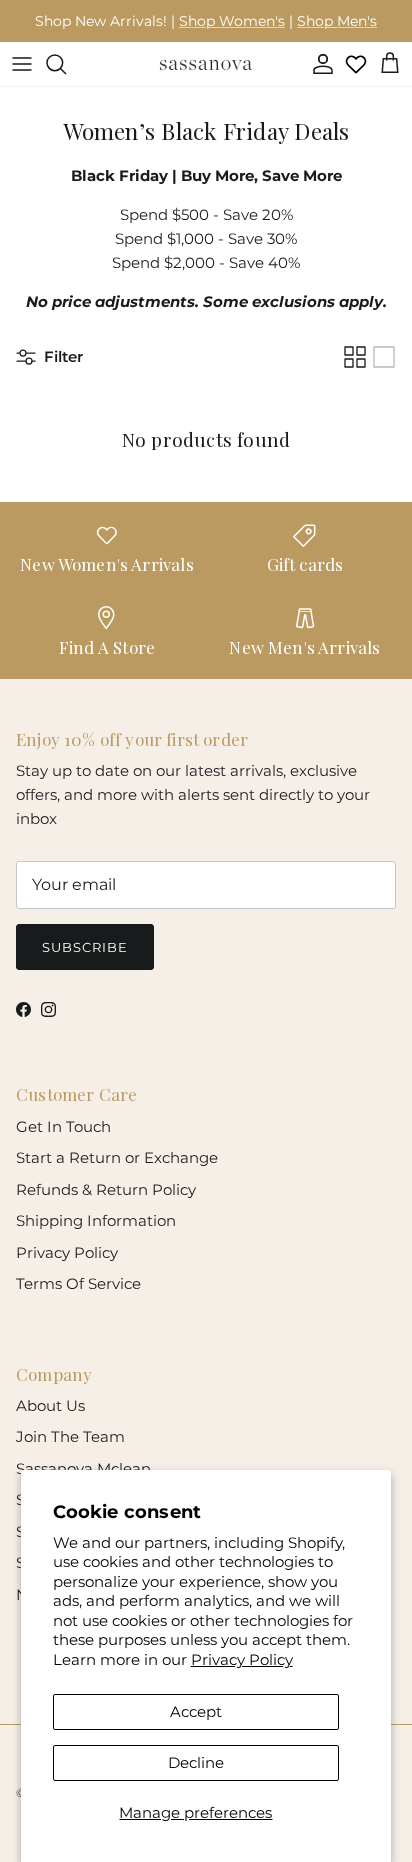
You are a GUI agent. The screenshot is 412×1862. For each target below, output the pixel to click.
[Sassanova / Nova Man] (206, 64)
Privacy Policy (242, 1659)
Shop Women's (232, 21)
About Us (50, 1405)
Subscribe (85, 947)
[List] (384, 357)
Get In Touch (63, 1126)
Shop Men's (337, 21)
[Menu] (22, 64)
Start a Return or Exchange (117, 1157)
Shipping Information (96, 1220)
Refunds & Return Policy (106, 1189)
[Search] (66, 64)
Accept (196, 1711)
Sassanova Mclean (83, 1468)
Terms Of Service (78, 1283)
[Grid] (355, 357)
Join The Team (70, 1436)
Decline (196, 1762)
